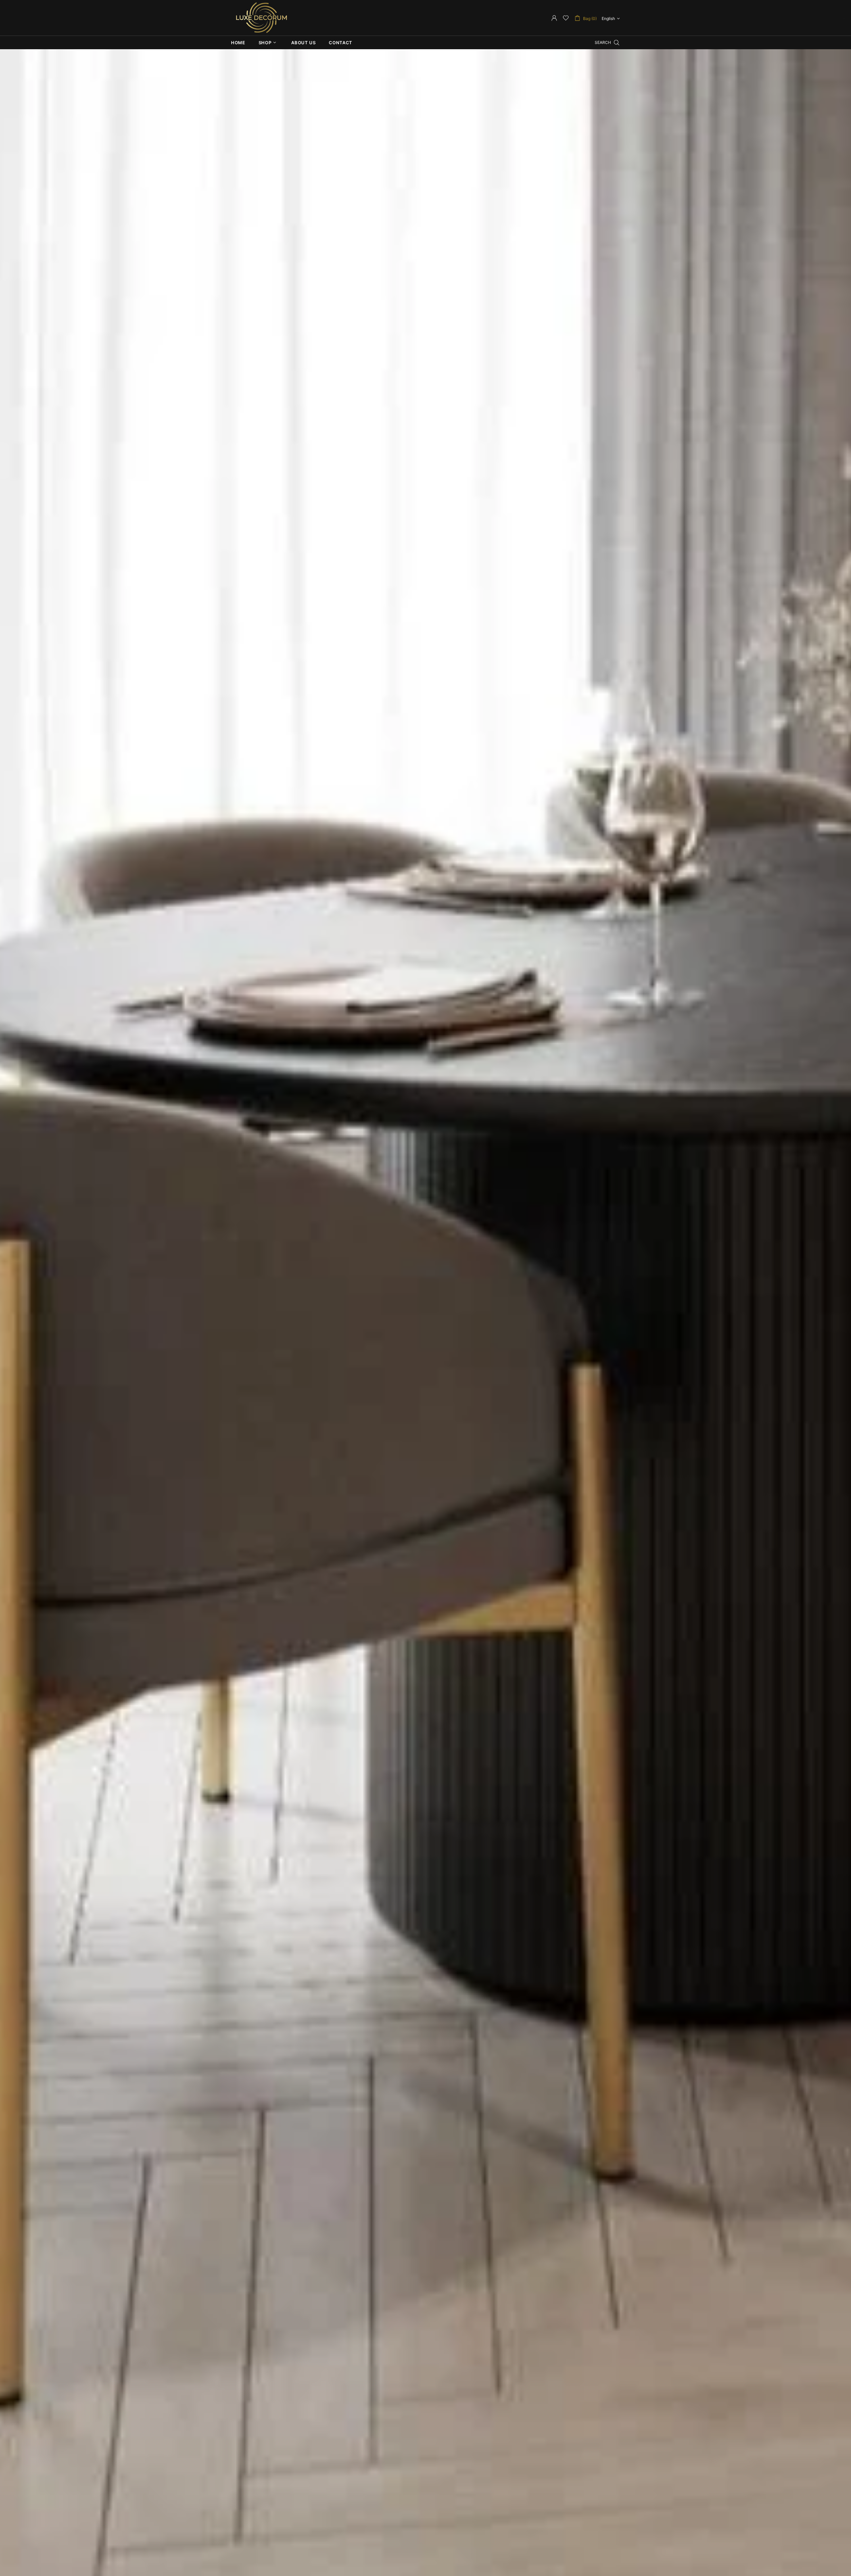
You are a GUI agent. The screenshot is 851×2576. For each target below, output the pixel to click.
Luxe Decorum (261, 18)
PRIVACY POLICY (95, 2560)
